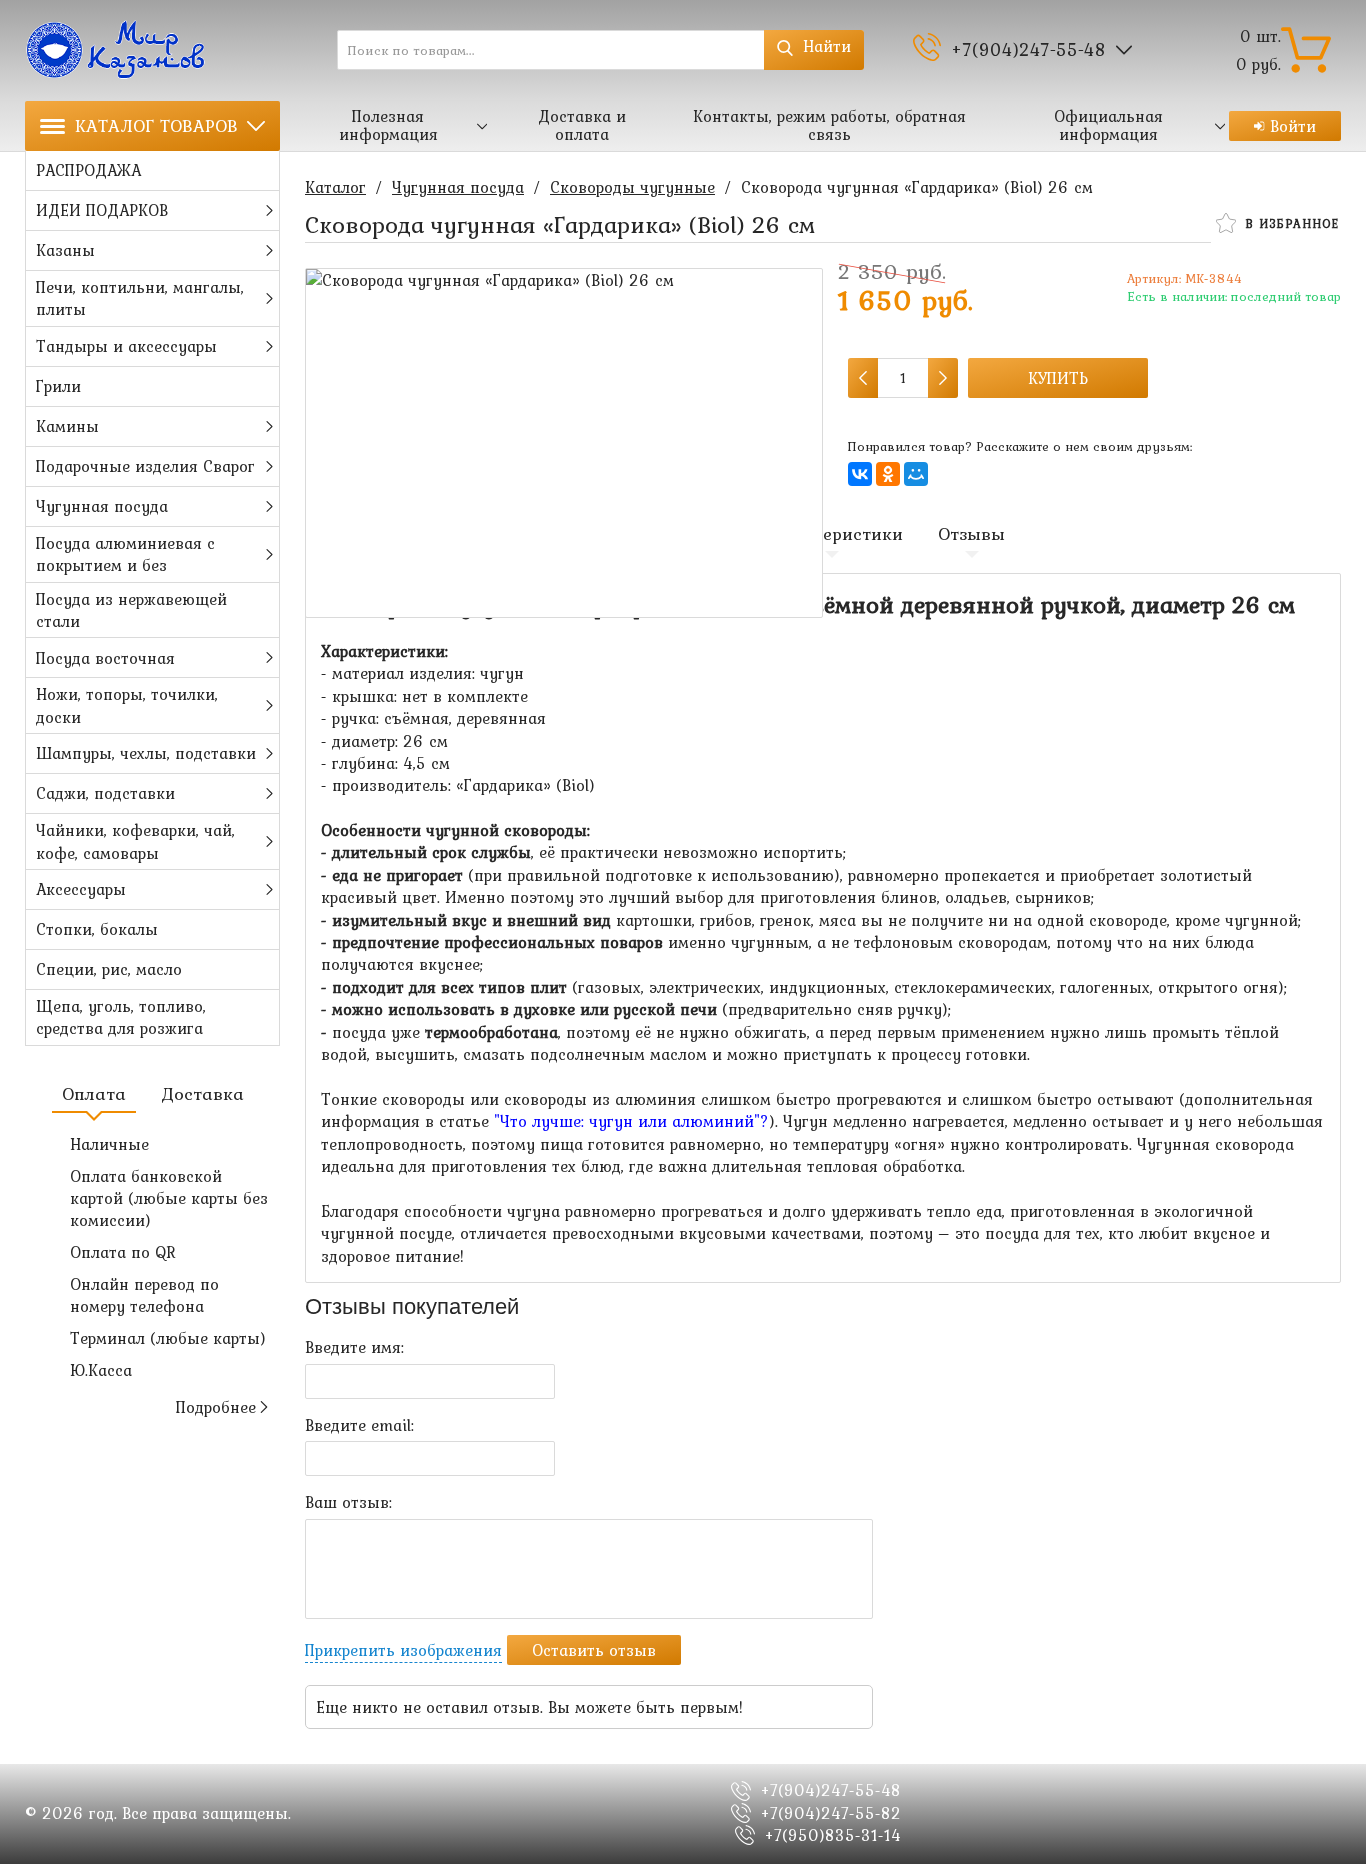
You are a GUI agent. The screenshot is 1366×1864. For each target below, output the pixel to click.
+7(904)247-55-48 (1028, 49)
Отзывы (971, 534)
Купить (1058, 378)
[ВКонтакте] (860, 474)
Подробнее (216, 1407)
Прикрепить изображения (403, 1650)
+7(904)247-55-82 (831, 1813)
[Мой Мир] (916, 474)
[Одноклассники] (888, 474)
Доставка (202, 1094)
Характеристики (832, 534)
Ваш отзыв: (348, 1502)
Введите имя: (354, 1347)
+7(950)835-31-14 (833, 1835)
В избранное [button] (1289, 224)
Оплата (94, 1094)
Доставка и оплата (582, 125)
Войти (1293, 126)
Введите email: (359, 1425)
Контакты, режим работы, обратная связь (829, 125)
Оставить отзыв (594, 1650)
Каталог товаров (156, 125)
